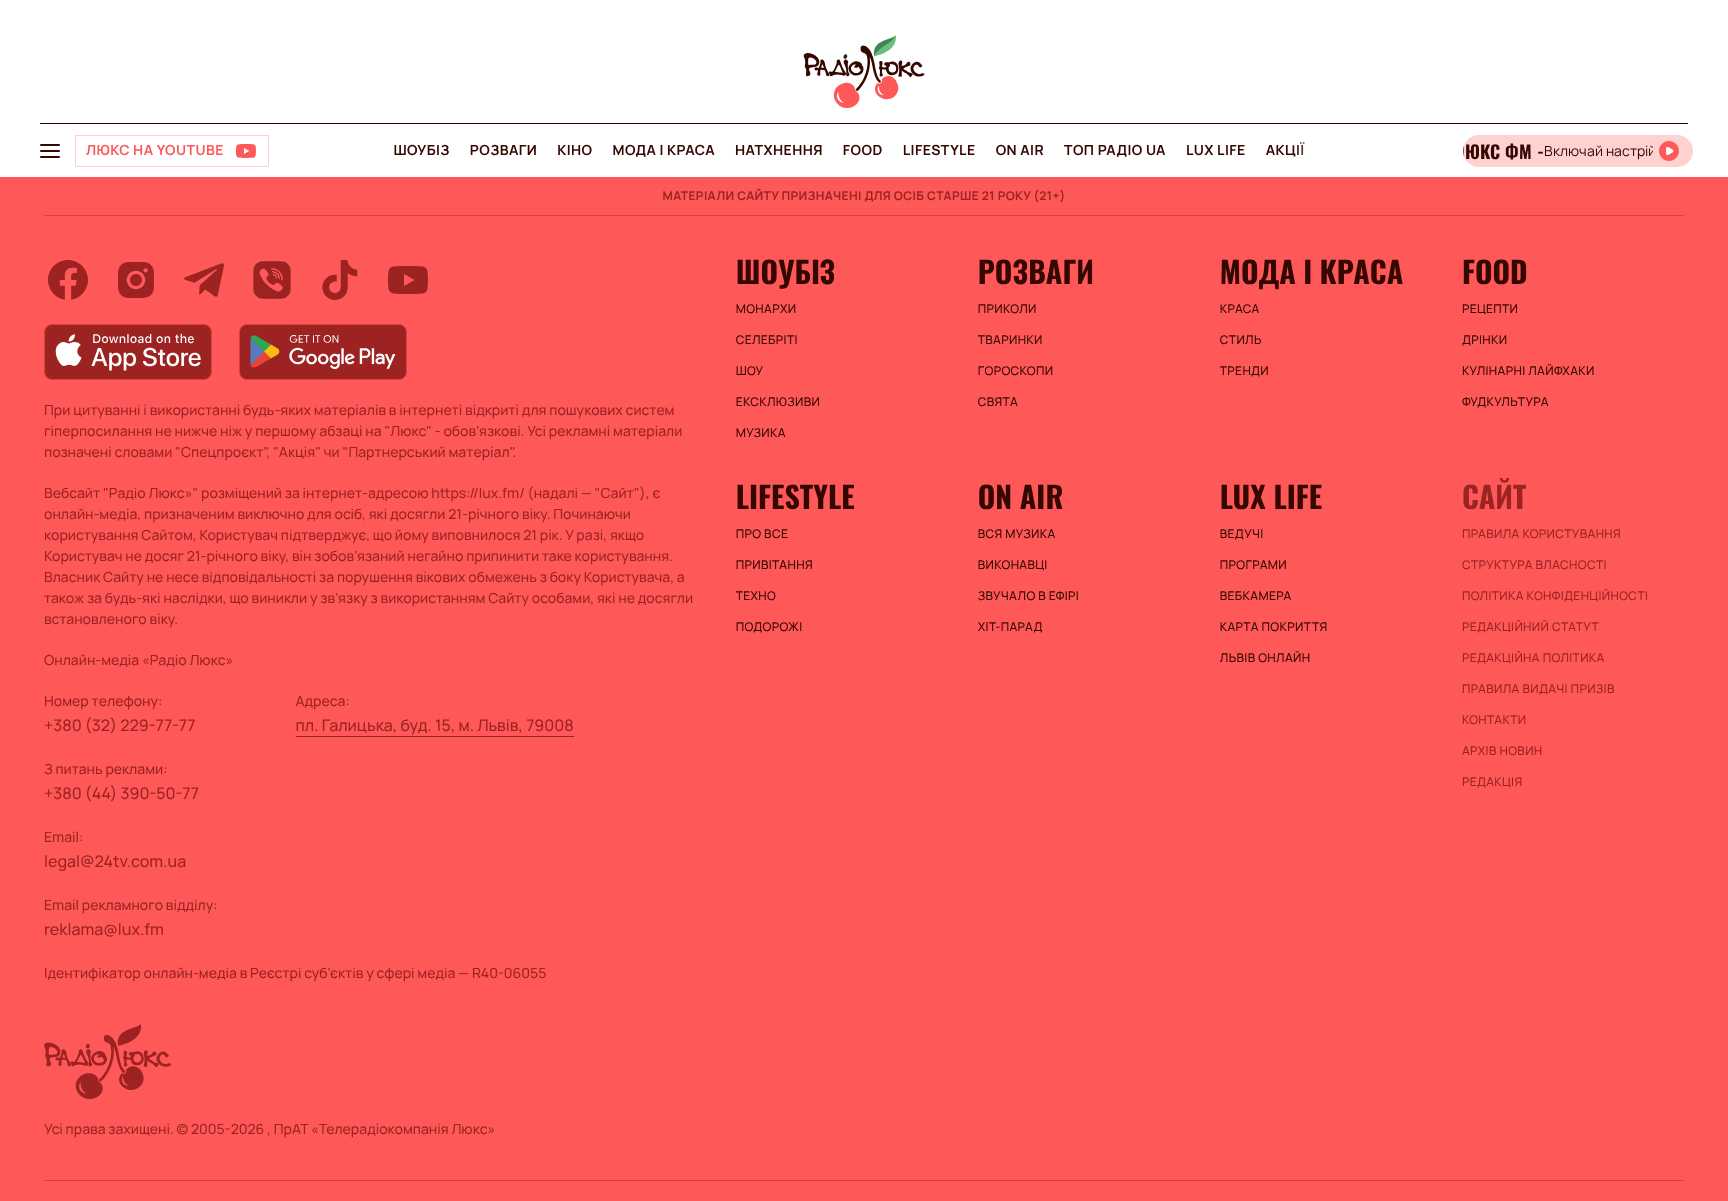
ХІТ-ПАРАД (1010, 627)
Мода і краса (664, 150)
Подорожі (769, 627)
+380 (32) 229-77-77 (120, 725)
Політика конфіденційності (1555, 596)
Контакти (1494, 720)
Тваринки (1010, 340)
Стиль (1241, 340)
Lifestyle (939, 150)
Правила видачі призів (1538, 689)
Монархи (766, 309)
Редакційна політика (1533, 658)
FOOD (863, 150)
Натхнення (779, 150)
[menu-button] (50, 151)
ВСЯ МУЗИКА (1017, 534)
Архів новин (1502, 751)
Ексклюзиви (778, 402)
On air (1020, 150)
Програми (1253, 565)
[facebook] (68, 280)
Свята (998, 402)
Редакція (1492, 782)
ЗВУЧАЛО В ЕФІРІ (1028, 596)
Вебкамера (1256, 596)
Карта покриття (1274, 627)
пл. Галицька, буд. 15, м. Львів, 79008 (435, 725)
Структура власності (1534, 565)
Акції (1285, 150)
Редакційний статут (1530, 627)
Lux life (1216, 150)
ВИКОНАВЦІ (1013, 565)
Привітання (774, 565)
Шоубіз (421, 150)
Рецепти (1490, 309)
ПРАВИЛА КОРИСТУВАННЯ (1541, 534)
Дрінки (1485, 340)
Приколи (1007, 309)
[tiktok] (340, 280)
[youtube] (408, 280)
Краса (1240, 309)
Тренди (1244, 371)
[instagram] (136, 280)
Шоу (750, 371)
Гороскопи (1016, 371)
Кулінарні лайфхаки (1528, 371)
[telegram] (204, 280)
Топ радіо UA (1115, 150)
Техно (756, 596)
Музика (761, 433)
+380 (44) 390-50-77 (121, 793)
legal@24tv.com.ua (115, 861)
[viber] (272, 280)
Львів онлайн (1265, 658)
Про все (762, 534)
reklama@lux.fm (104, 929)
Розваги (503, 150)
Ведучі (1242, 534)
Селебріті (767, 340)
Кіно (574, 150)
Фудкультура (1505, 402)
